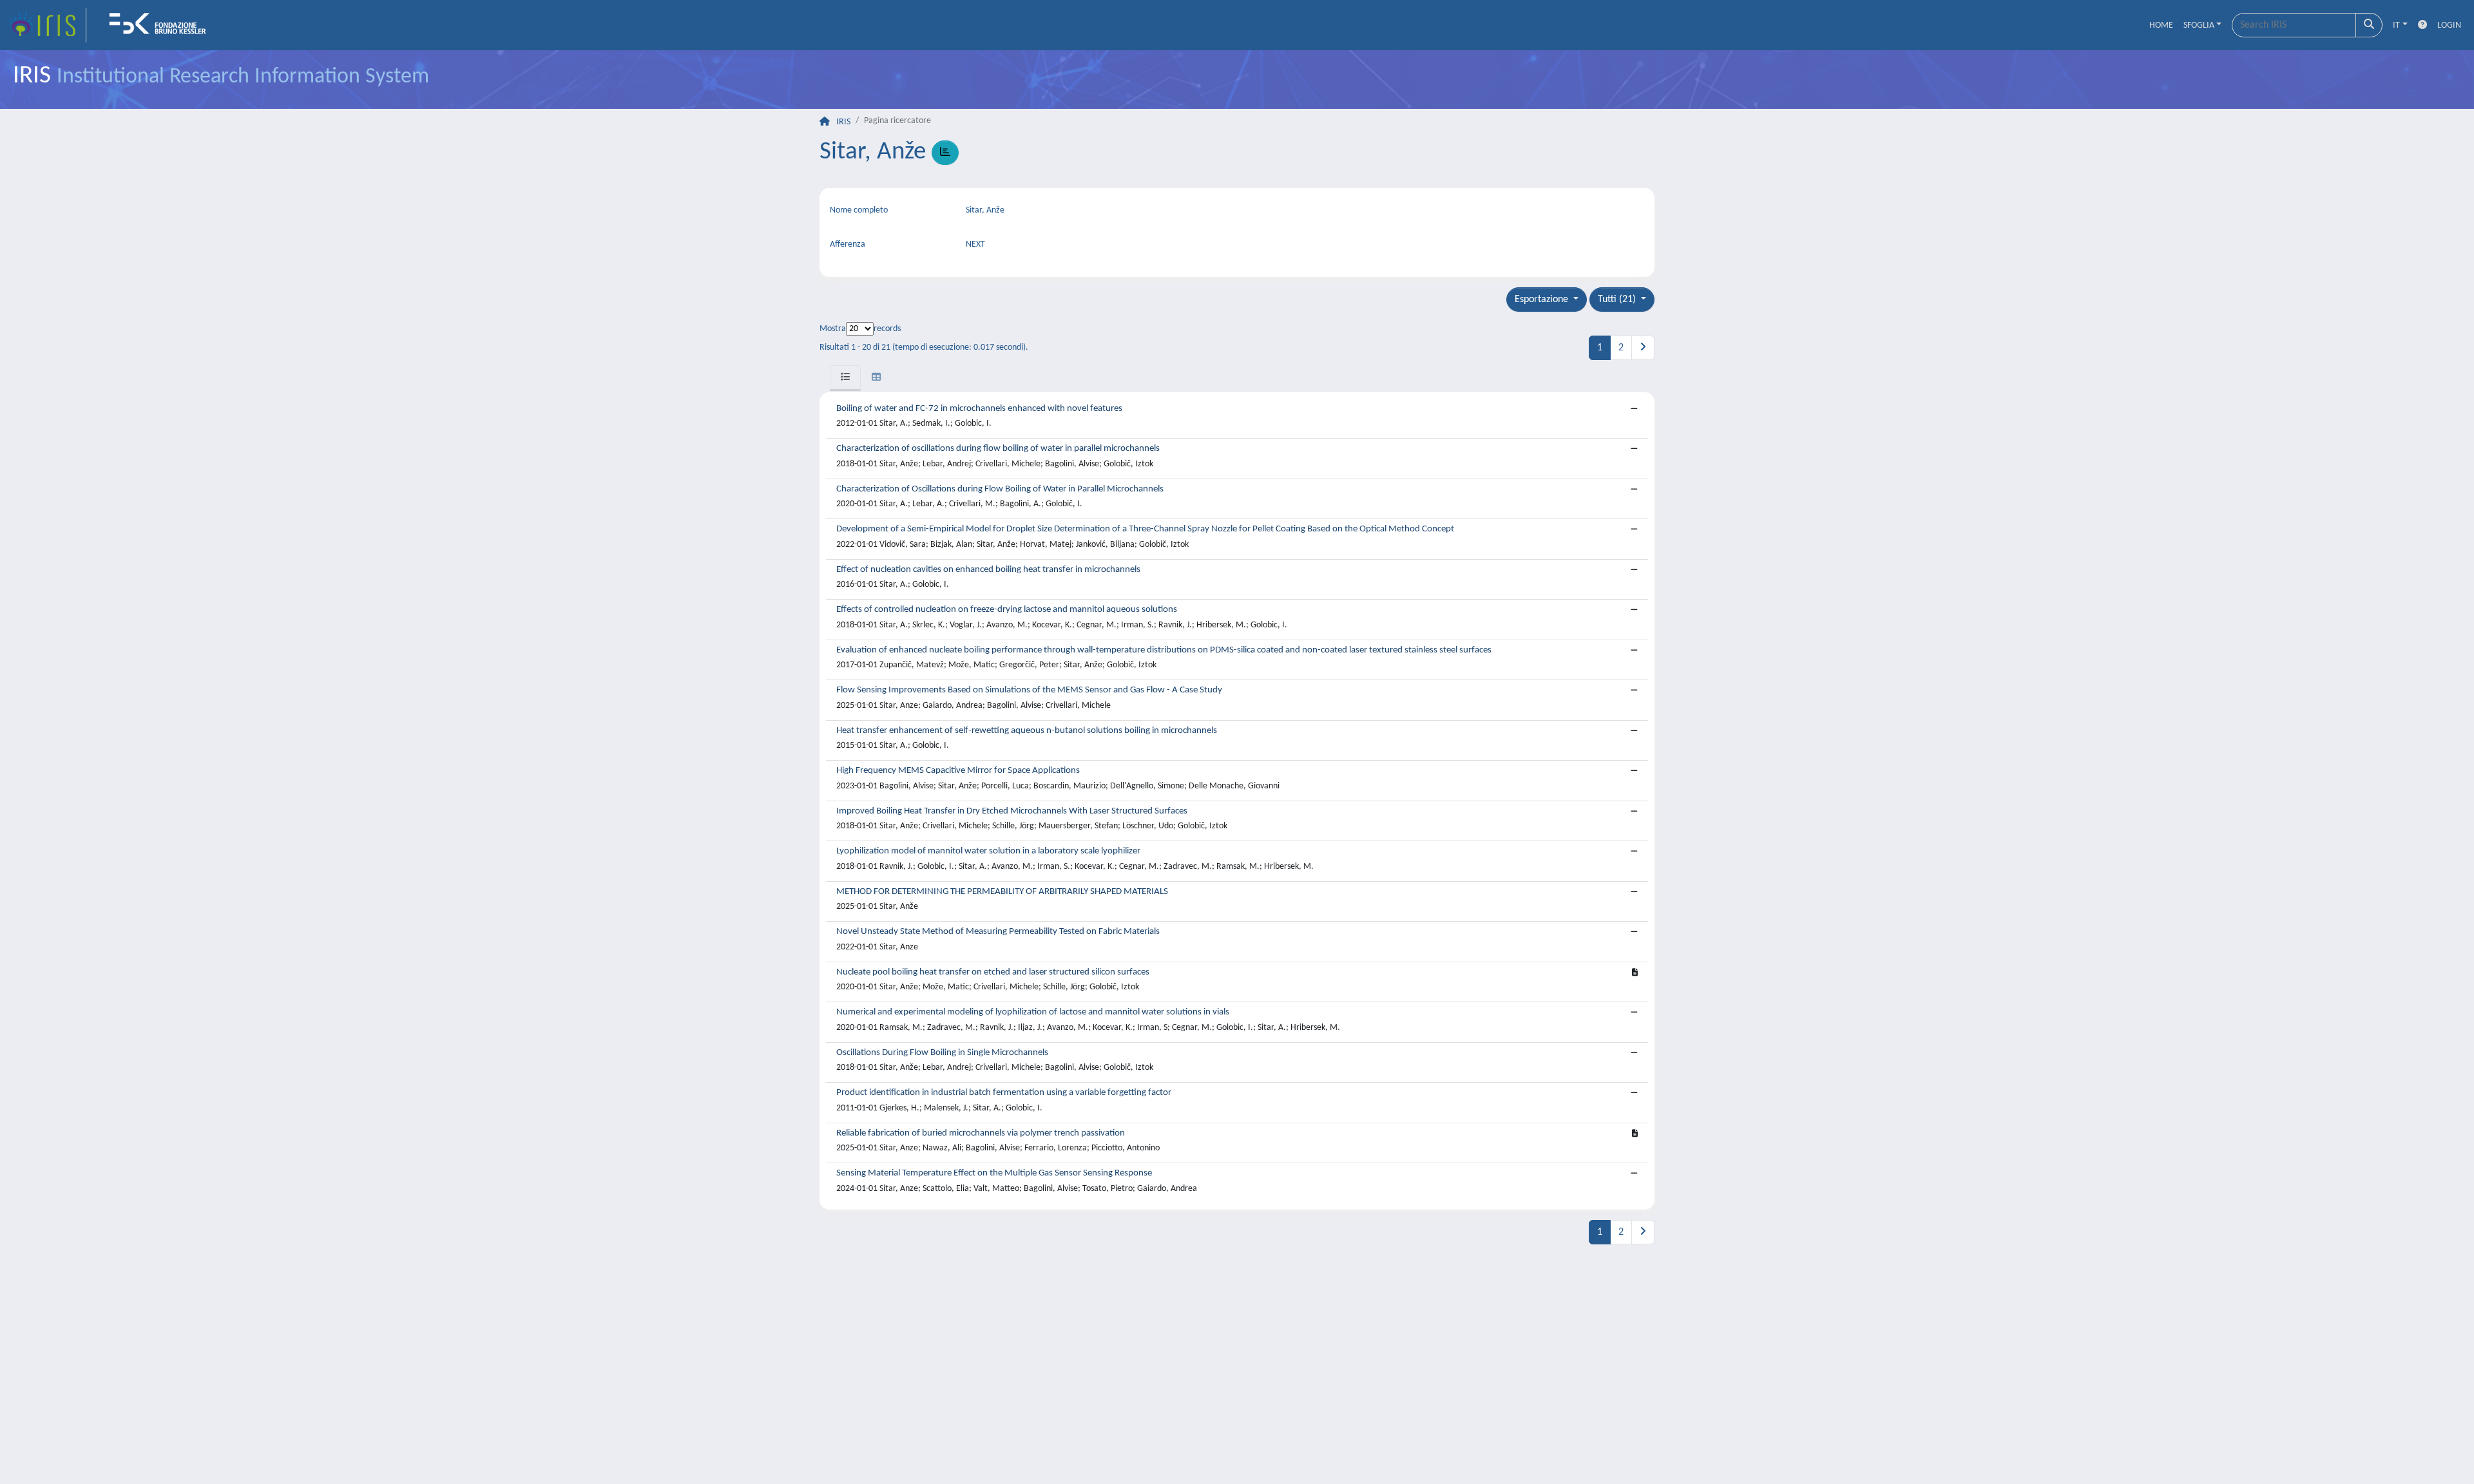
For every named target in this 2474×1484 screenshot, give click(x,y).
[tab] (845, 378)
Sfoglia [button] (2199, 25)
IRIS (843, 122)
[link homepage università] (162, 25)
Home (2161, 25)
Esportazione (1543, 300)
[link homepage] (47, 25)
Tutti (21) (1618, 300)
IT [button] (2396, 25)
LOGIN (2449, 25)
